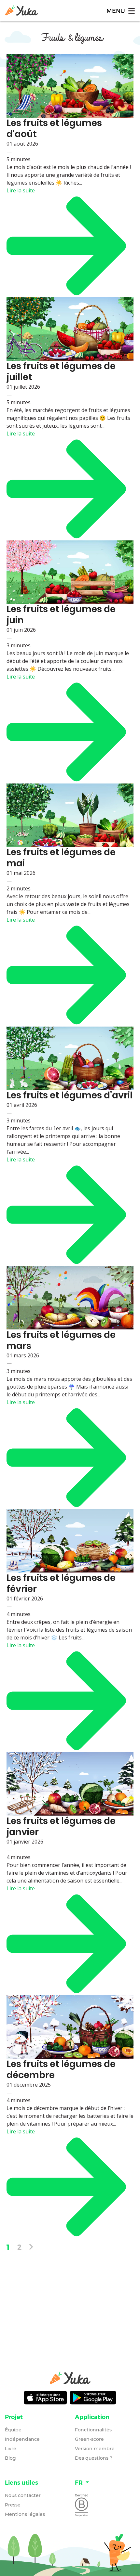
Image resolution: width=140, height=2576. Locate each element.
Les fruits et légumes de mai (61, 858)
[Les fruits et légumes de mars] (70, 1298)
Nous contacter (23, 2495)
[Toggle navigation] (120, 11)
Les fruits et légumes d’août (54, 129)
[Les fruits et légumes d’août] (70, 86)
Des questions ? (94, 2458)
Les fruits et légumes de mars (61, 1340)
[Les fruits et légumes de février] (70, 1541)
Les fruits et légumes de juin (61, 615)
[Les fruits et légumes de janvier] (70, 1784)
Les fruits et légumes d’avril (70, 1095)
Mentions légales (25, 2514)
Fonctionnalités (93, 2430)
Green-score (89, 2439)
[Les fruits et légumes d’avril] (70, 1058)
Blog (10, 2458)
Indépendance (22, 2439)
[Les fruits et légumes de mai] (70, 815)
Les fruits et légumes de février (61, 1583)
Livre (11, 2449)
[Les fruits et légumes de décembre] (70, 2027)
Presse (13, 2505)
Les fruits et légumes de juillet (61, 372)
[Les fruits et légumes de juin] (70, 572)
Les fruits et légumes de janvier (61, 1826)
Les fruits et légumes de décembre (61, 2070)
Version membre (95, 2449)
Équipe (13, 2430)
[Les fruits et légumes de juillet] (70, 329)
